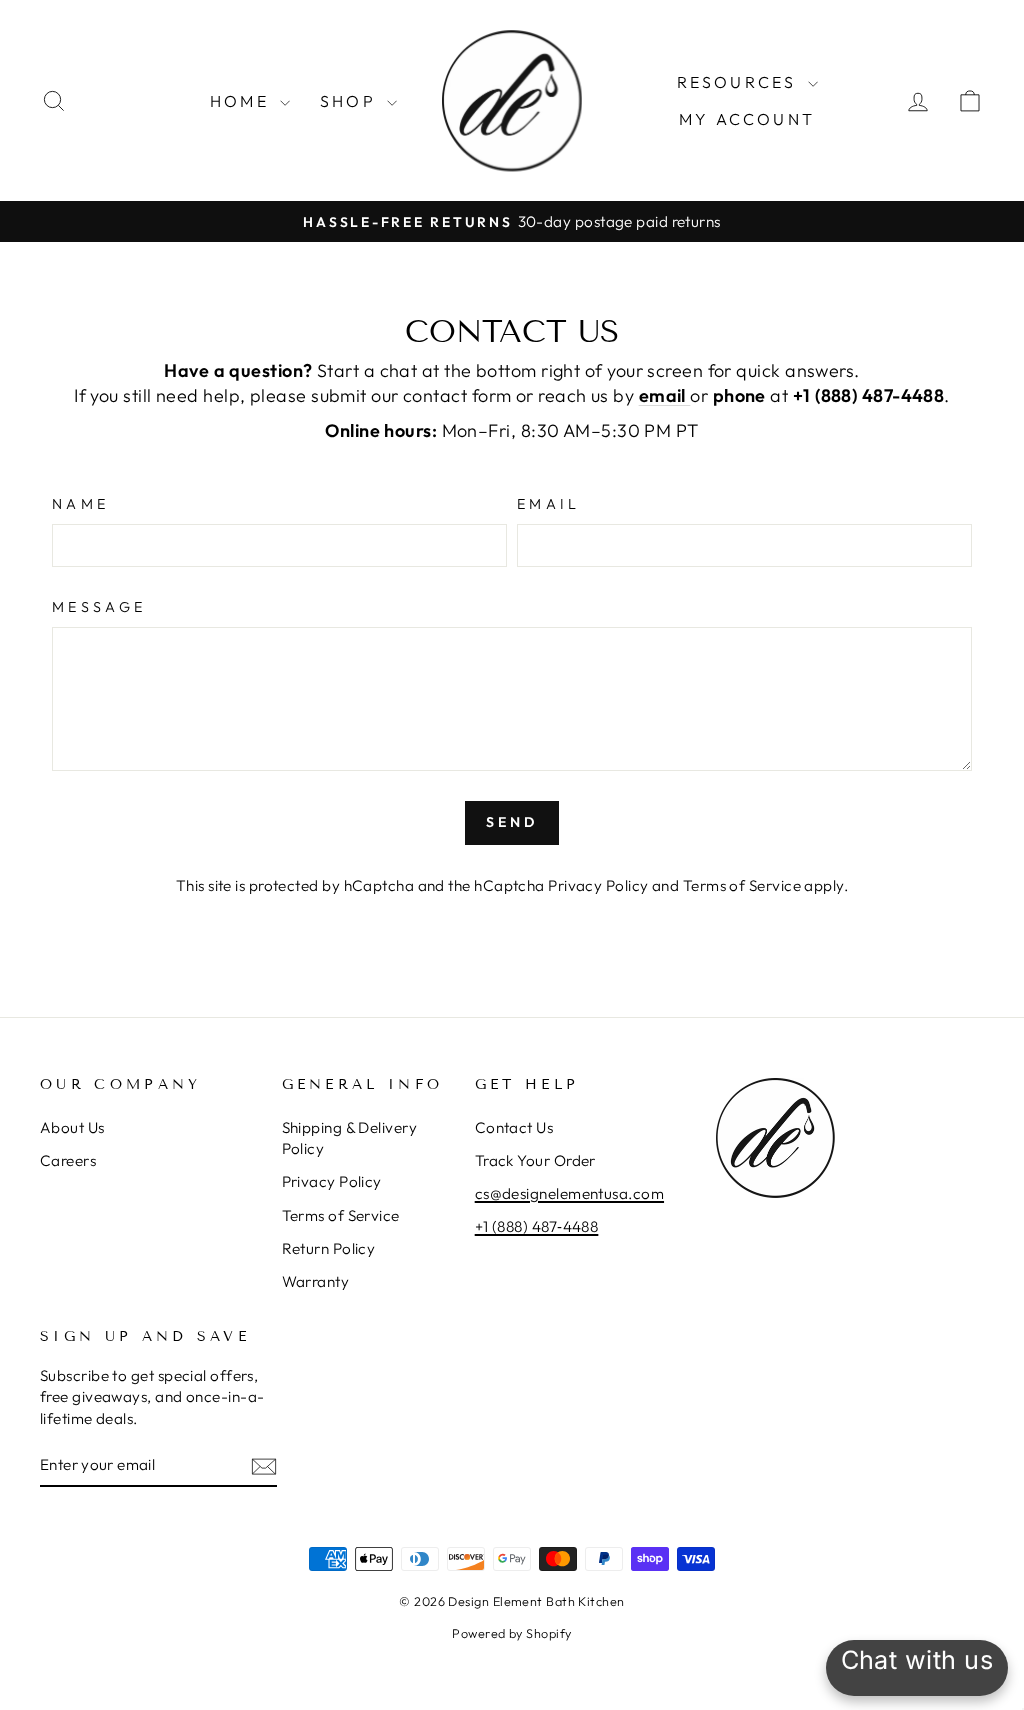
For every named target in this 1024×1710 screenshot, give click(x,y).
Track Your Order (535, 1160)
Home (242, 101)
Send (512, 822)
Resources (740, 82)
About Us (72, 1127)
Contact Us (514, 1127)
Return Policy (329, 1248)
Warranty (316, 1281)
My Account (747, 119)
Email (549, 504)
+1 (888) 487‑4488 (537, 1226)
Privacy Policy (598, 885)
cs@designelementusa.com (569, 1193)
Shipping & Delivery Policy (350, 1138)
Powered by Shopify (511, 1633)
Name (80, 504)
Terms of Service (742, 885)
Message (99, 607)
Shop (351, 101)
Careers (68, 1160)
